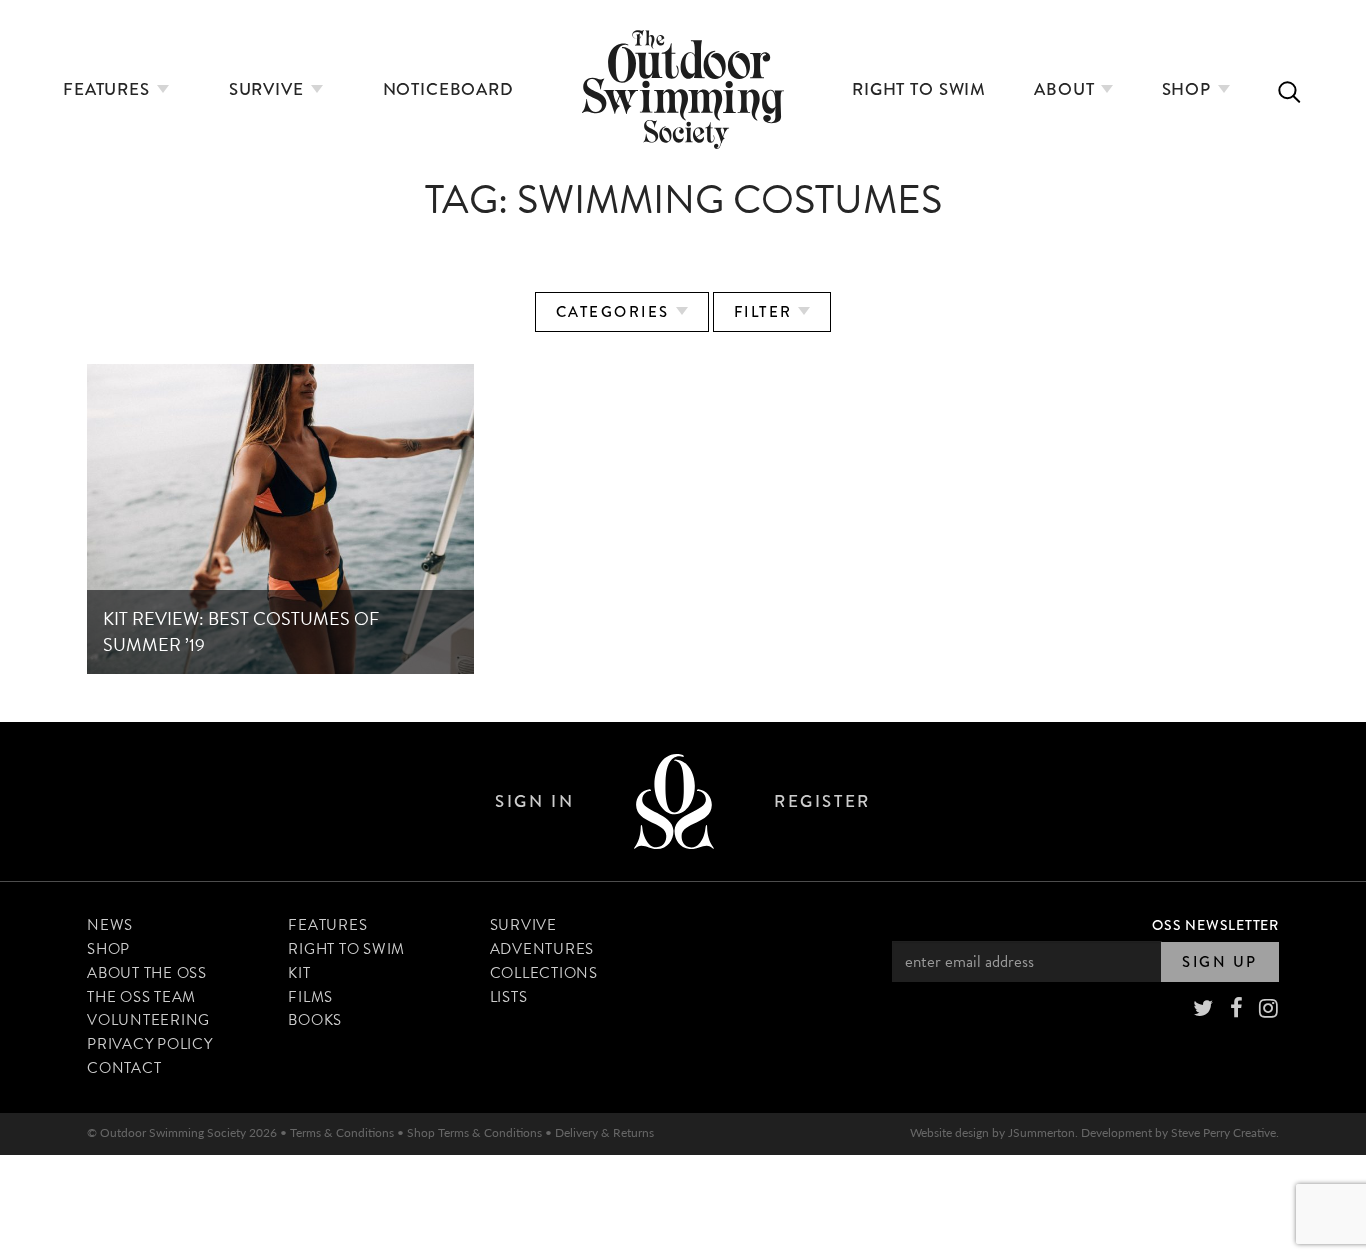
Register (822, 801)
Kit (299, 973)
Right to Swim (919, 89)
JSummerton (1041, 1132)
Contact (124, 1068)
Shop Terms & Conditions (474, 1132)
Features (109, 89)
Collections (544, 973)
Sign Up (1220, 962)
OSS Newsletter (1215, 925)
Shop (1189, 89)
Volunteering (148, 1020)
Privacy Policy (150, 1044)
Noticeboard (448, 89)
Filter (766, 312)
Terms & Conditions (342, 1132)
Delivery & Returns (604, 1132)
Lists (509, 997)
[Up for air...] (674, 801)
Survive (269, 89)
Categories (616, 312)
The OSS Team (141, 997)
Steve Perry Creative (1223, 1132)
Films (310, 997)
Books (315, 1020)
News (110, 925)
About (1066, 89)
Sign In (534, 801)
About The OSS (147, 973)
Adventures (542, 949)
